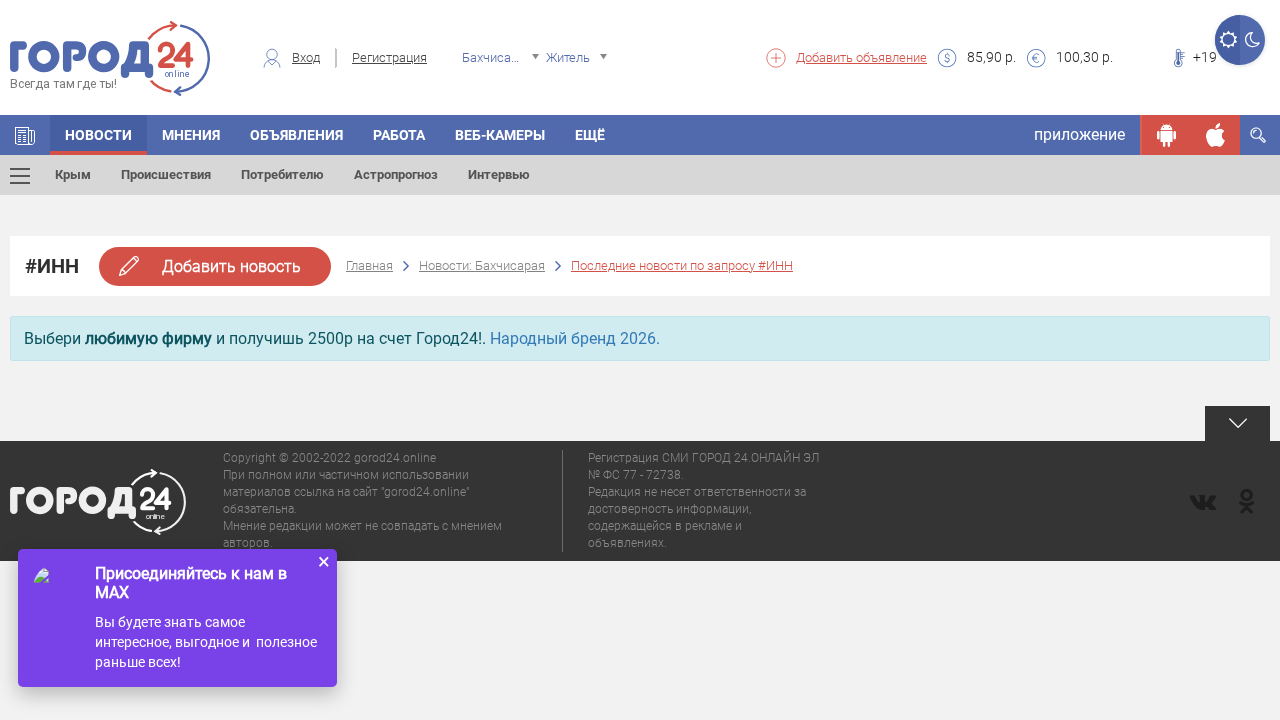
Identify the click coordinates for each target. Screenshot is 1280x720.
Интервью (499, 174)
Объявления (296, 135)
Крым (73, 174)
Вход (306, 57)
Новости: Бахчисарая (482, 265)
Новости (98, 135)
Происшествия (166, 174)
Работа (399, 135)
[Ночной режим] (1252, 40)
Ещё (590, 135)
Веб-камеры (500, 135)
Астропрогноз (396, 174)
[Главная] (25, 135)
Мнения (191, 135)
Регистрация (389, 57)
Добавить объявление (861, 57)
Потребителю (282, 174)
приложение (1079, 134)
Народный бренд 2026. (575, 338)
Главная (369, 265)
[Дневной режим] (1227, 40)
